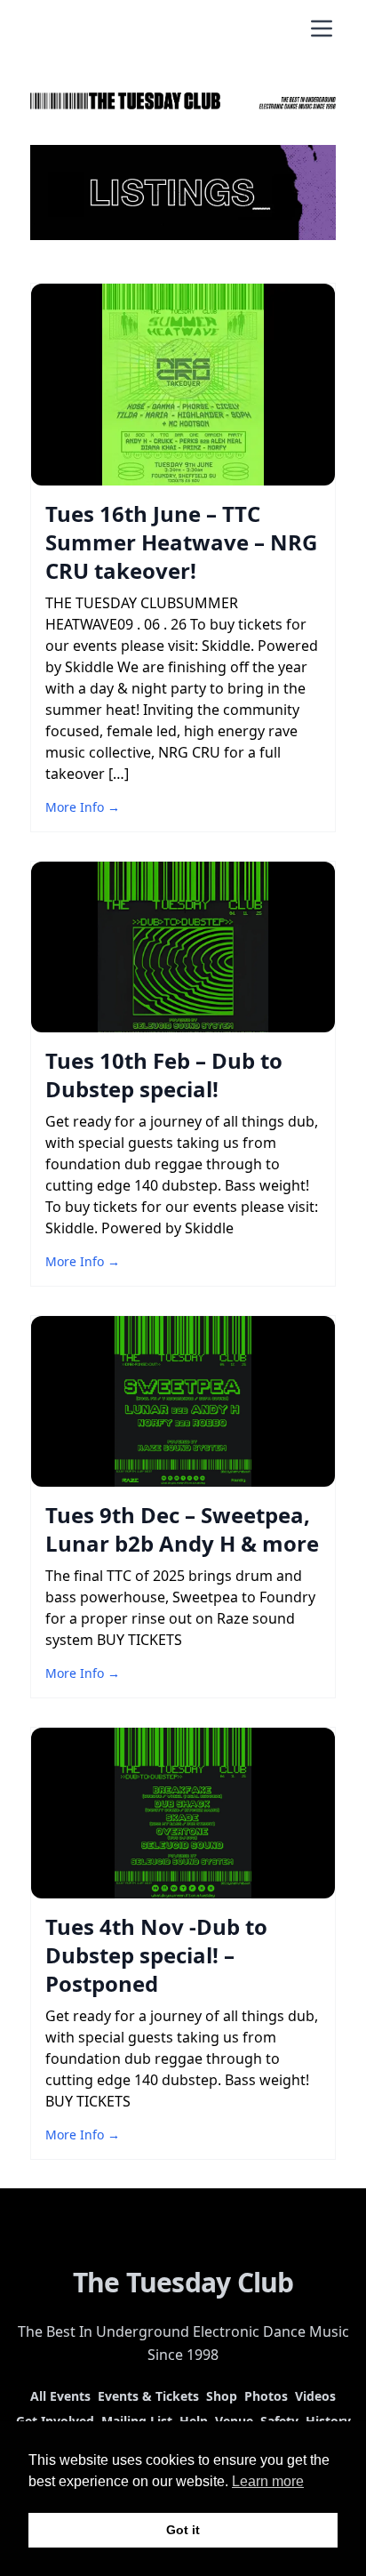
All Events (60, 2396)
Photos (266, 2396)
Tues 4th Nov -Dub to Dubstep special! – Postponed (156, 1955)
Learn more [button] (268, 2481)
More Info (83, 807)
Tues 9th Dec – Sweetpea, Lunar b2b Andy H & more (182, 1529)
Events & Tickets (148, 2396)
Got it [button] (183, 2530)
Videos (315, 2396)
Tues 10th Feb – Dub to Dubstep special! (164, 1075)
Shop (222, 2396)
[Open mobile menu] (322, 28)
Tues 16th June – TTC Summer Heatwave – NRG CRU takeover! (181, 542)
